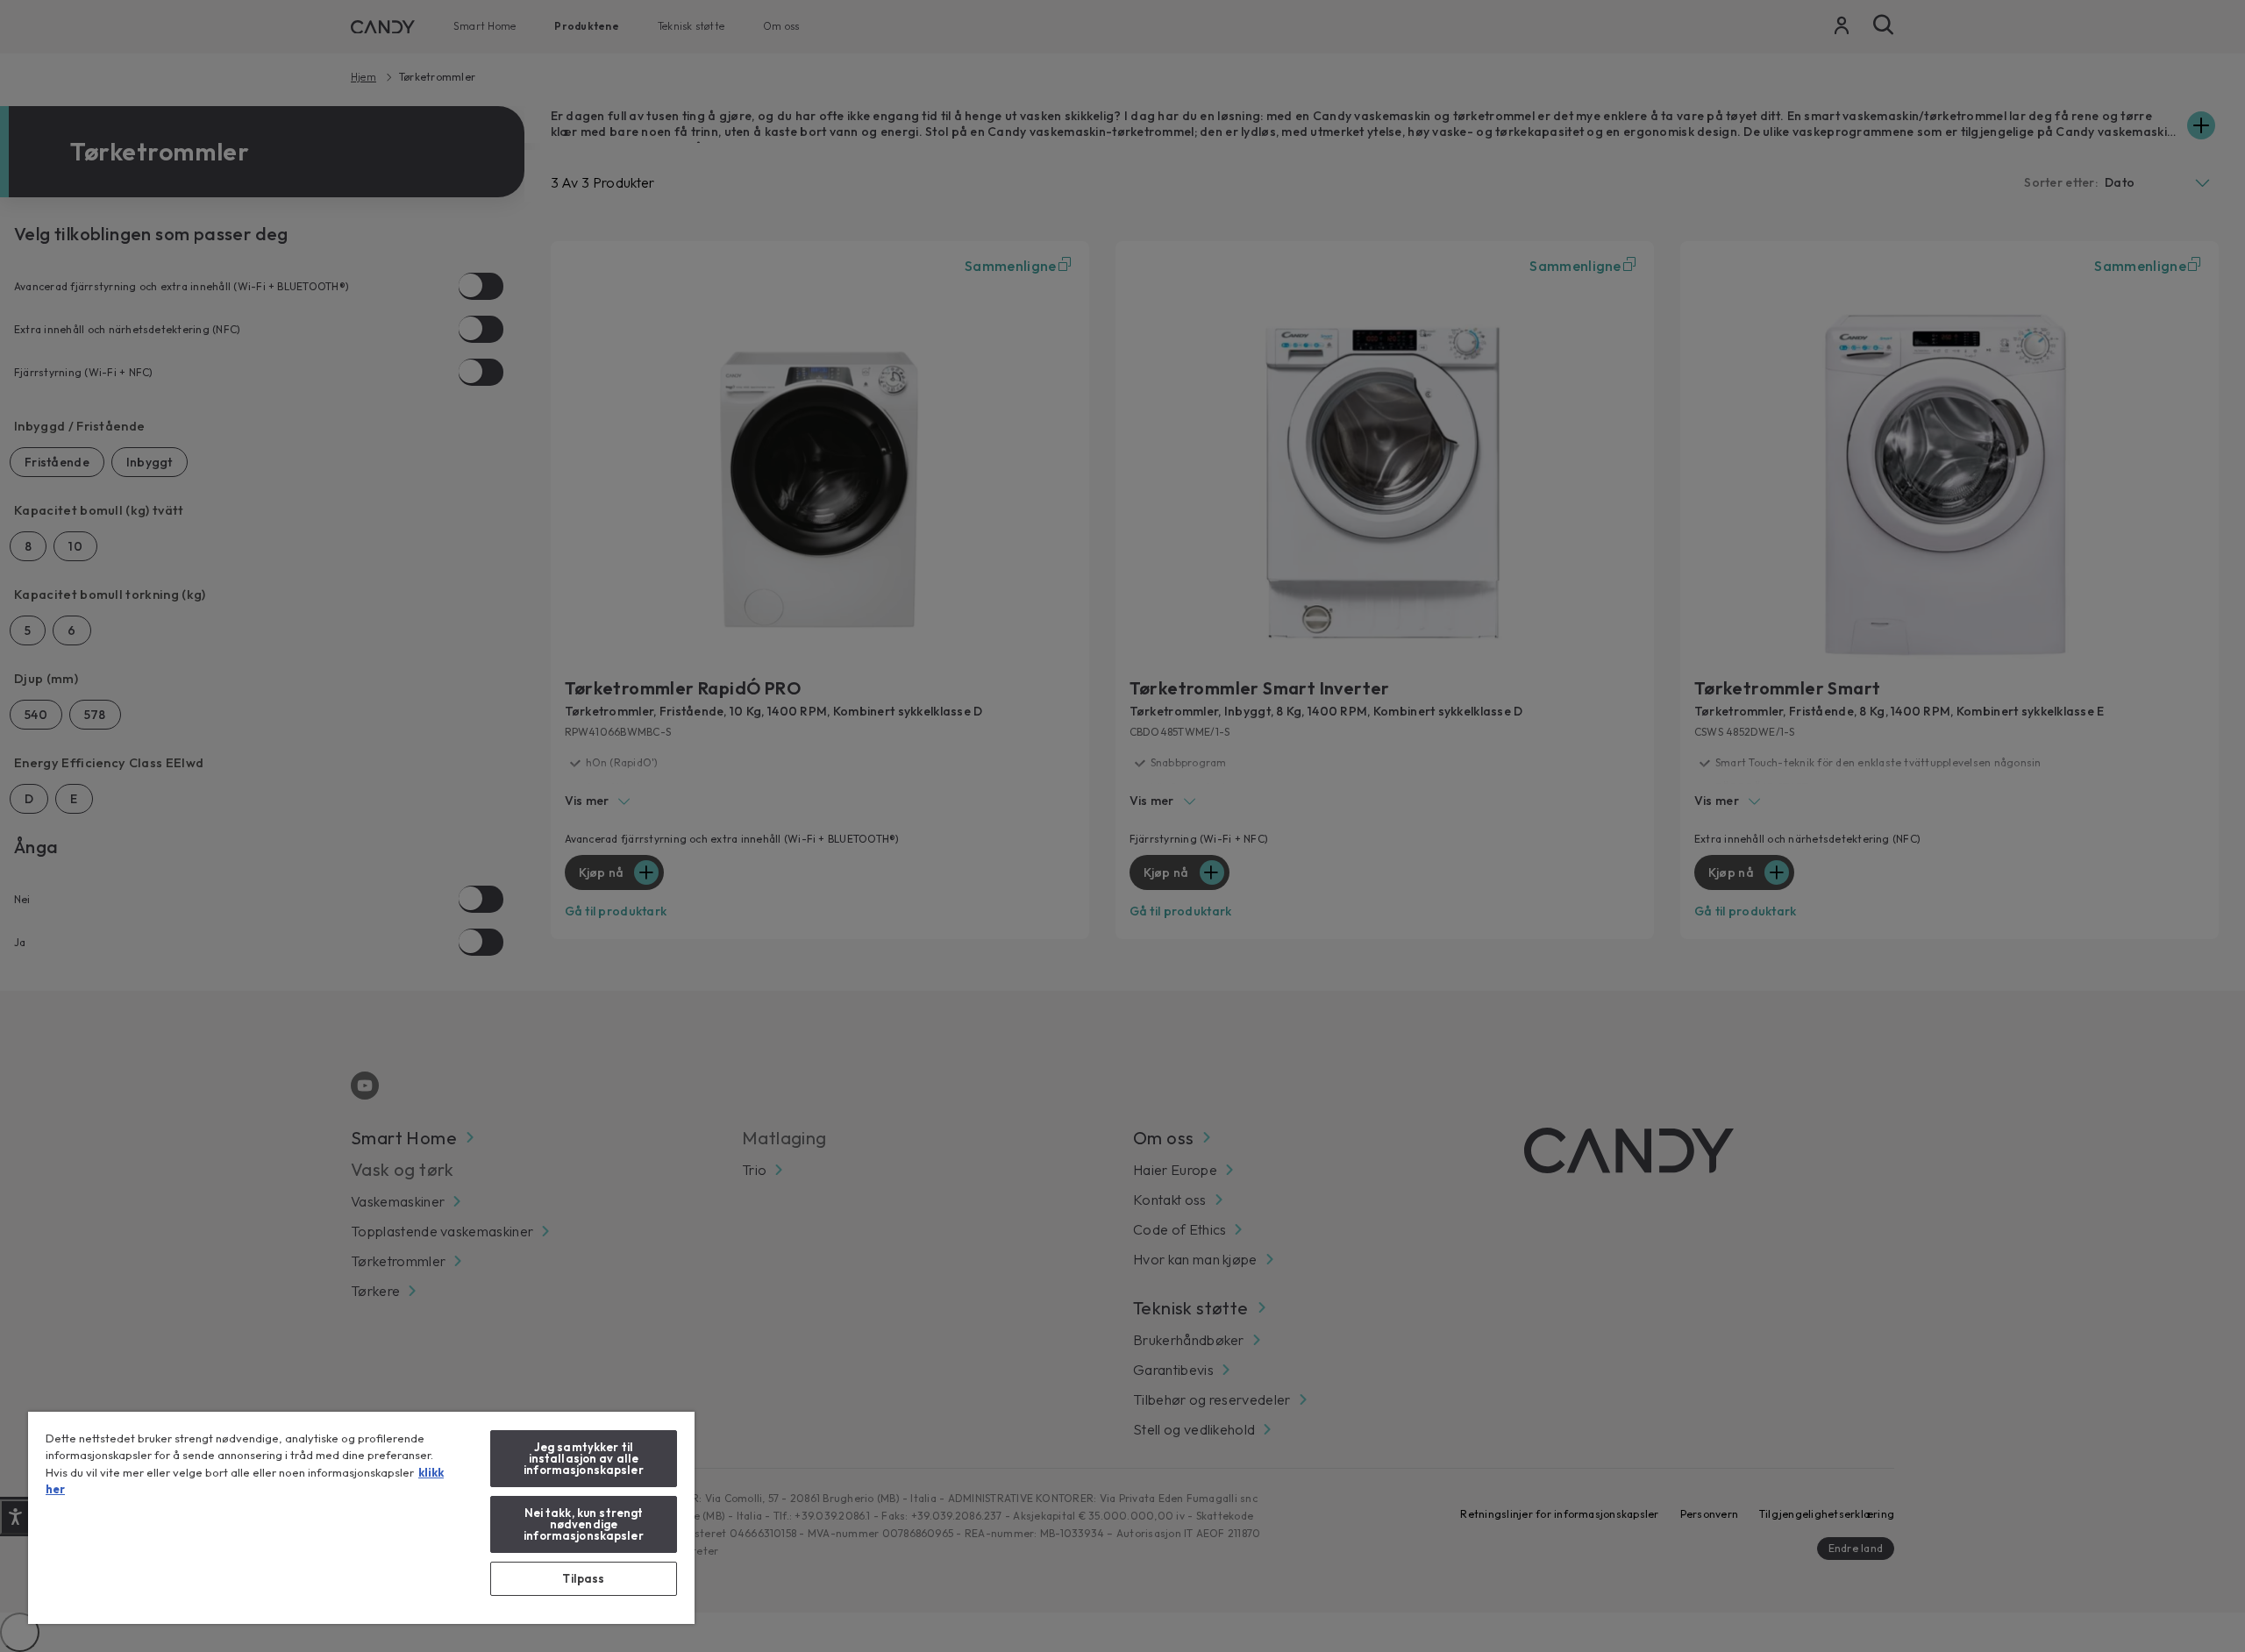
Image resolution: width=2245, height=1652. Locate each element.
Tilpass (583, 1578)
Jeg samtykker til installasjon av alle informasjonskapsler (583, 1458)
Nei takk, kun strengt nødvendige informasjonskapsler (583, 1524)
